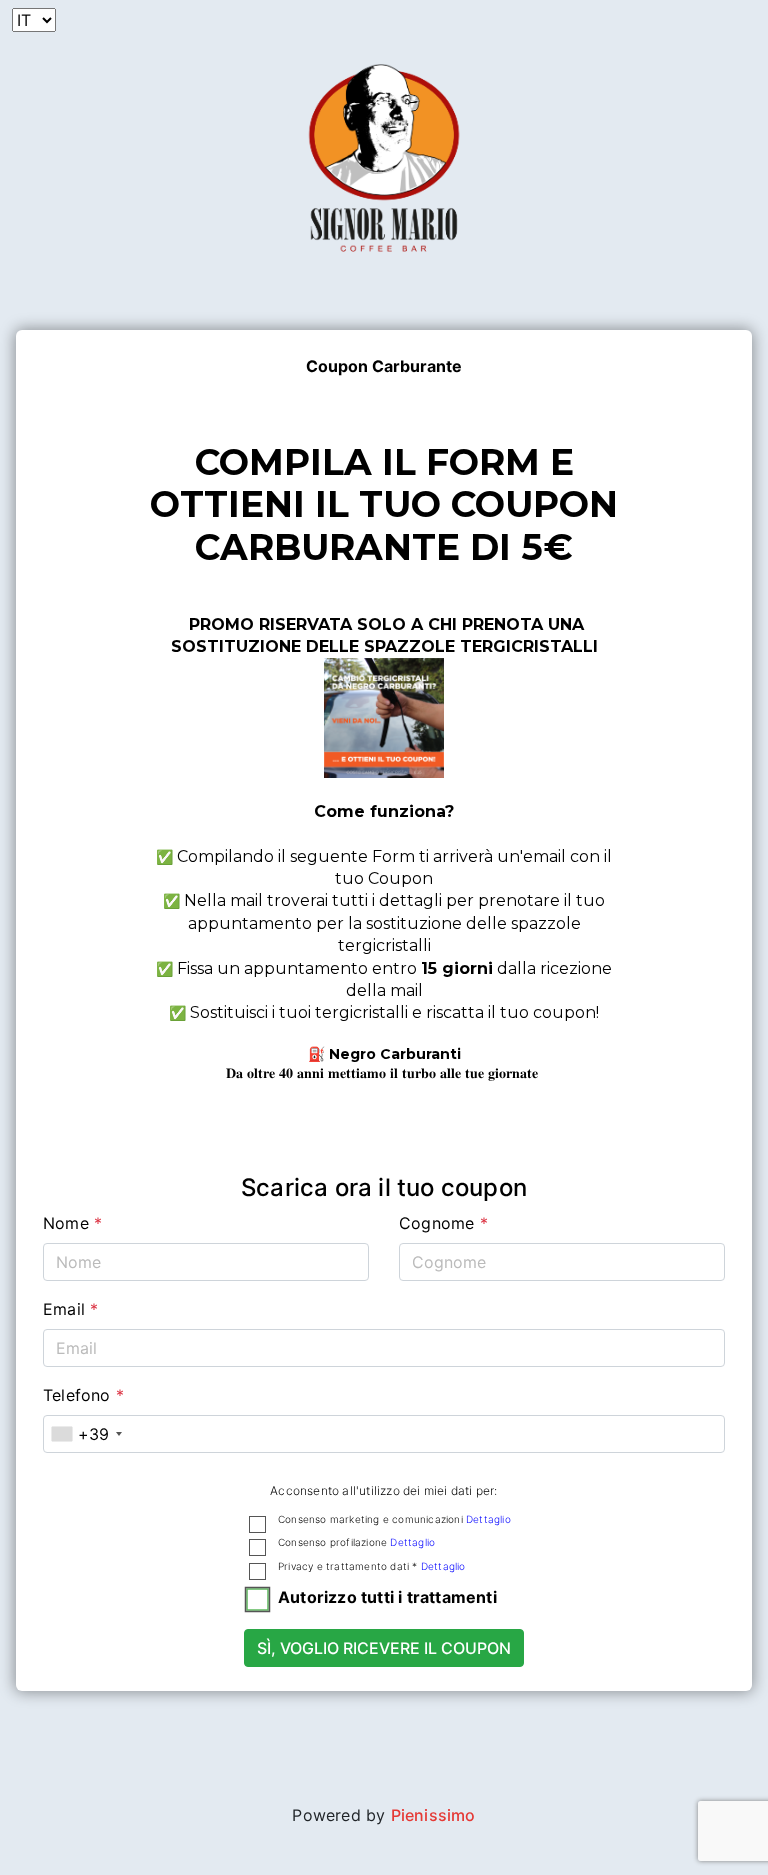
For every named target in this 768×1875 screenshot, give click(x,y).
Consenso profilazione (356, 1542)
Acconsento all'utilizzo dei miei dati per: (383, 1490)
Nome (72, 1223)
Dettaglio (488, 1519)
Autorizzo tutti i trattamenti (387, 1597)
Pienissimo (433, 1815)
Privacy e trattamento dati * (372, 1566)
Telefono (83, 1395)
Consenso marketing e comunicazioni (394, 1519)
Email (70, 1309)
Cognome (443, 1223)
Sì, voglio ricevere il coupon (384, 1648)
